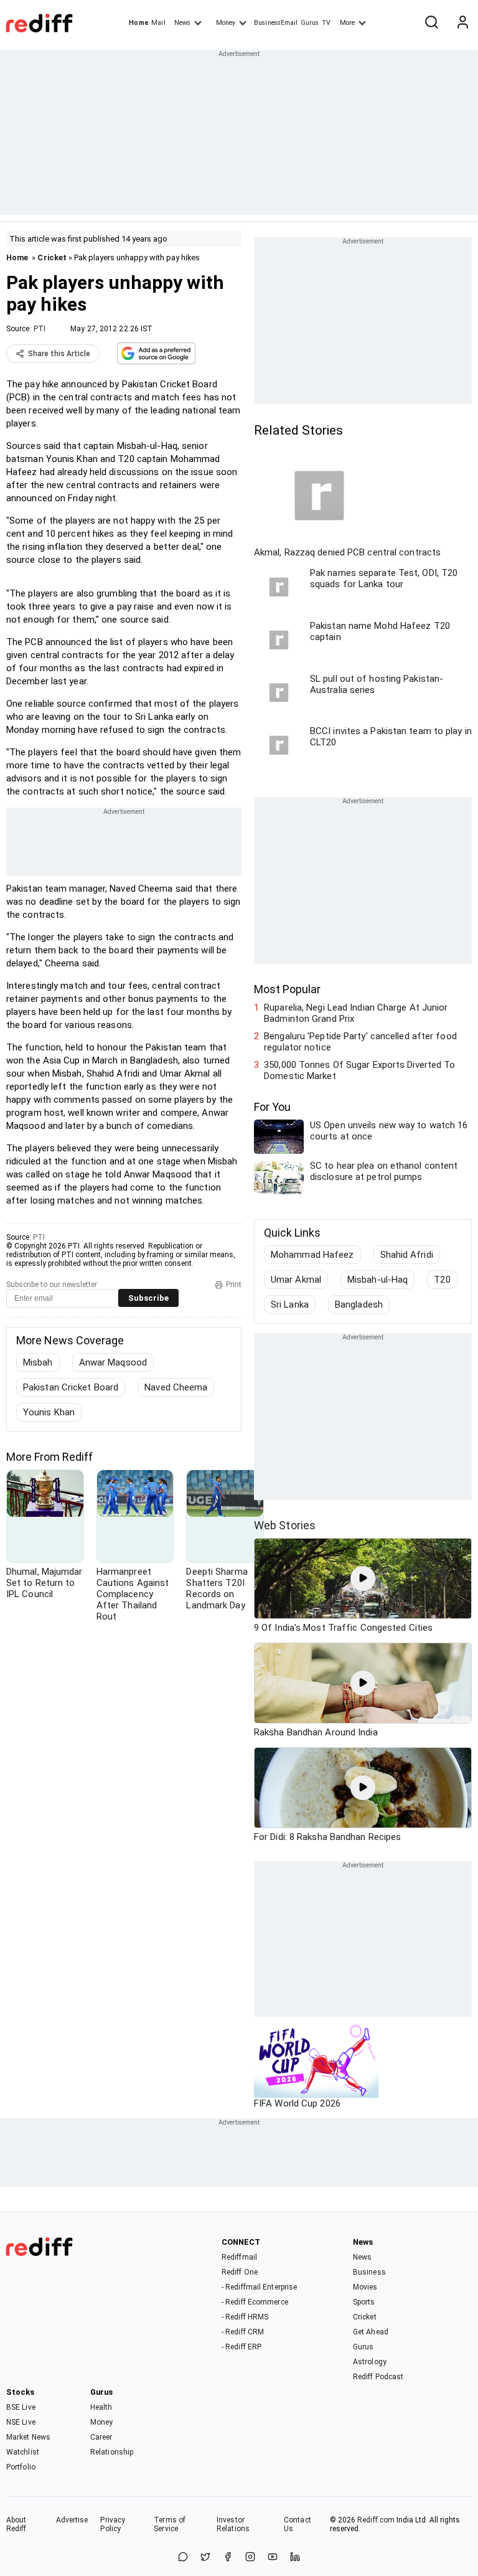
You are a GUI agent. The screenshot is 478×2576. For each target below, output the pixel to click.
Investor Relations (233, 2524)
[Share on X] (205, 2558)
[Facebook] (228, 2558)
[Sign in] (462, 23)
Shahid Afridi (407, 1255)
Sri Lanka (290, 1305)
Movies (365, 2287)
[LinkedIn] (295, 2558)
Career (101, 2437)
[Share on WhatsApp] (183, 2558)
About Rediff (16, 2524)
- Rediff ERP (241, 2347)
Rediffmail (239, 2257)
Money (226, 23)
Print (234, 1285)
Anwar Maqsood (113, 1362)
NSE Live (21, 2422)
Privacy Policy (113, 2524)
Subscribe (148, 1298)
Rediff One (240, 2272)
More (347, 23)
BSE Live (21, 2407)
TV (326, 23)
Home (138, 23)
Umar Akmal (296, 1280)
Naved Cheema (176, 1387)
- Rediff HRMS (245, 2317)
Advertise (72, 2520)
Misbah (38, 1362)
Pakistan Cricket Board (71, 1387)
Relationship (112, 2452)
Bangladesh (359, 1305)
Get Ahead (371, 2332)
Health (101, 2407)
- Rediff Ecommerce (255, 2302)
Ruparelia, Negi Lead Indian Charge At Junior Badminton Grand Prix (356, 1013)
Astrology (370, 2362)
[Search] (431, 23)
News (182, 23)
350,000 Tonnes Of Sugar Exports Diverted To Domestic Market (359, 1070)
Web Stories (285, 1525)
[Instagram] (250, 2558)
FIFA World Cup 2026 (297, 2103)
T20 (442, 1280)
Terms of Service (170, 2524)
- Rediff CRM (243, 2332)
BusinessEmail (276, 23)
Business (369, 2272)
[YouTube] (273, 2558)
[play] (363, 1578)
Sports (364, 2302)
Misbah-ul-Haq (377, 1280)
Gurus (310, 23)
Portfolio (21, 2467)
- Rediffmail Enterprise (259, 2287)
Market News (28, 2437)
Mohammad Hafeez (312, 1255)
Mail (158, 23)
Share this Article (59, 354)
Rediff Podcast (378, 2377)
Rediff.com (376, 2520)
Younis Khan (49, 1412)
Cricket (52, 257)
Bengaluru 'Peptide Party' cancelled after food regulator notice (360, 1042)
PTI (40, 329)
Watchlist (23, 2452)
